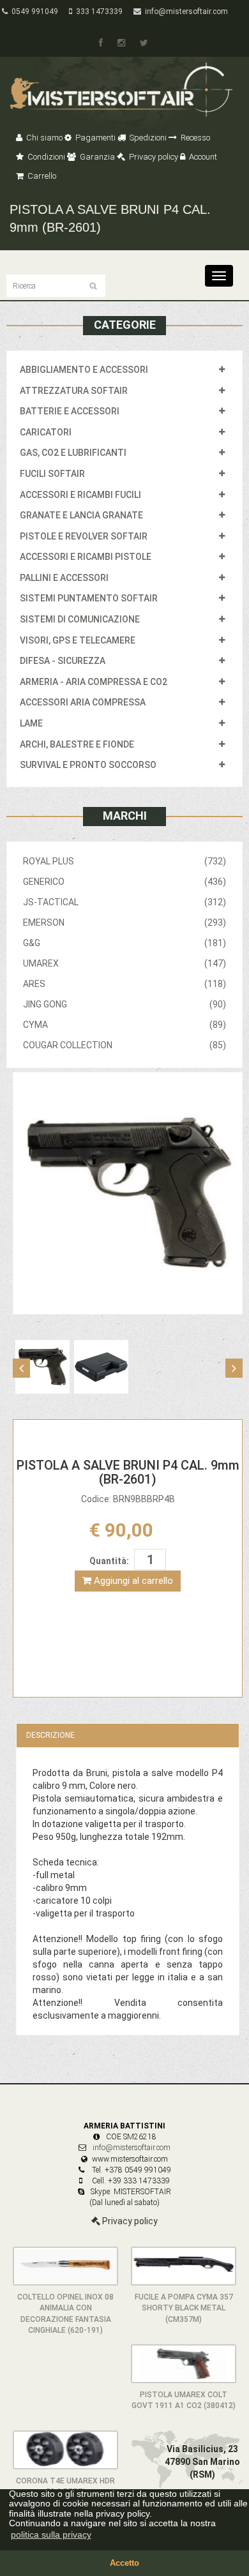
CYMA (124, 1025)
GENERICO (124, 882)
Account (202, 157)
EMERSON (124, 923)
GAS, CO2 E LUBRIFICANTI (73, 453)
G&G (124, 943)
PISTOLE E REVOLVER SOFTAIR (84, 536)
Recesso (194, 138)
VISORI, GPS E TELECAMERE (78, 640)
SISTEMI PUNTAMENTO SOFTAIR (89, 598)
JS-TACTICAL (124, 902)
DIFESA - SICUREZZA (63, 661)
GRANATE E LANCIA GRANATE (81, 515)
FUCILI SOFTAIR (52, 474)
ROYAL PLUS (124, 861)
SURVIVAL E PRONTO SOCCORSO (88, 765)
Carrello (41, 176)
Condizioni (45, 157)
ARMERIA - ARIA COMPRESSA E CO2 (94, 682)
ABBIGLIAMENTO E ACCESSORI (84, 370)
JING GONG (124, 1004)
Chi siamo (43, 138)
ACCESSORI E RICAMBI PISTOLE (86, 557)
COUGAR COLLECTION (124, 1045)
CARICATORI (46, 432)
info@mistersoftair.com (185, 11)
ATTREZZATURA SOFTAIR (74, 391)
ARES (124, 984)
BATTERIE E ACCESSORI (70, 411)
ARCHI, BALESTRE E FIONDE (77, 744)
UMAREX (124, 963)
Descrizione (50, 1735)
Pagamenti (94, 138)
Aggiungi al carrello (132, 1581)
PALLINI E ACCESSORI (64, 578)
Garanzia (96, 157)
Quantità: (109, 1561)
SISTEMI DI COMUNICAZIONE (80, 619)
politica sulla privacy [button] (51, 2535)
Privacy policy (153, 157)
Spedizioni (147, 138)
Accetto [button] (124, 2563)
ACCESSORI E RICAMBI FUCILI (80, 495)
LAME (31, 723)
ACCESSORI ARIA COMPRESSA (83, 702)
